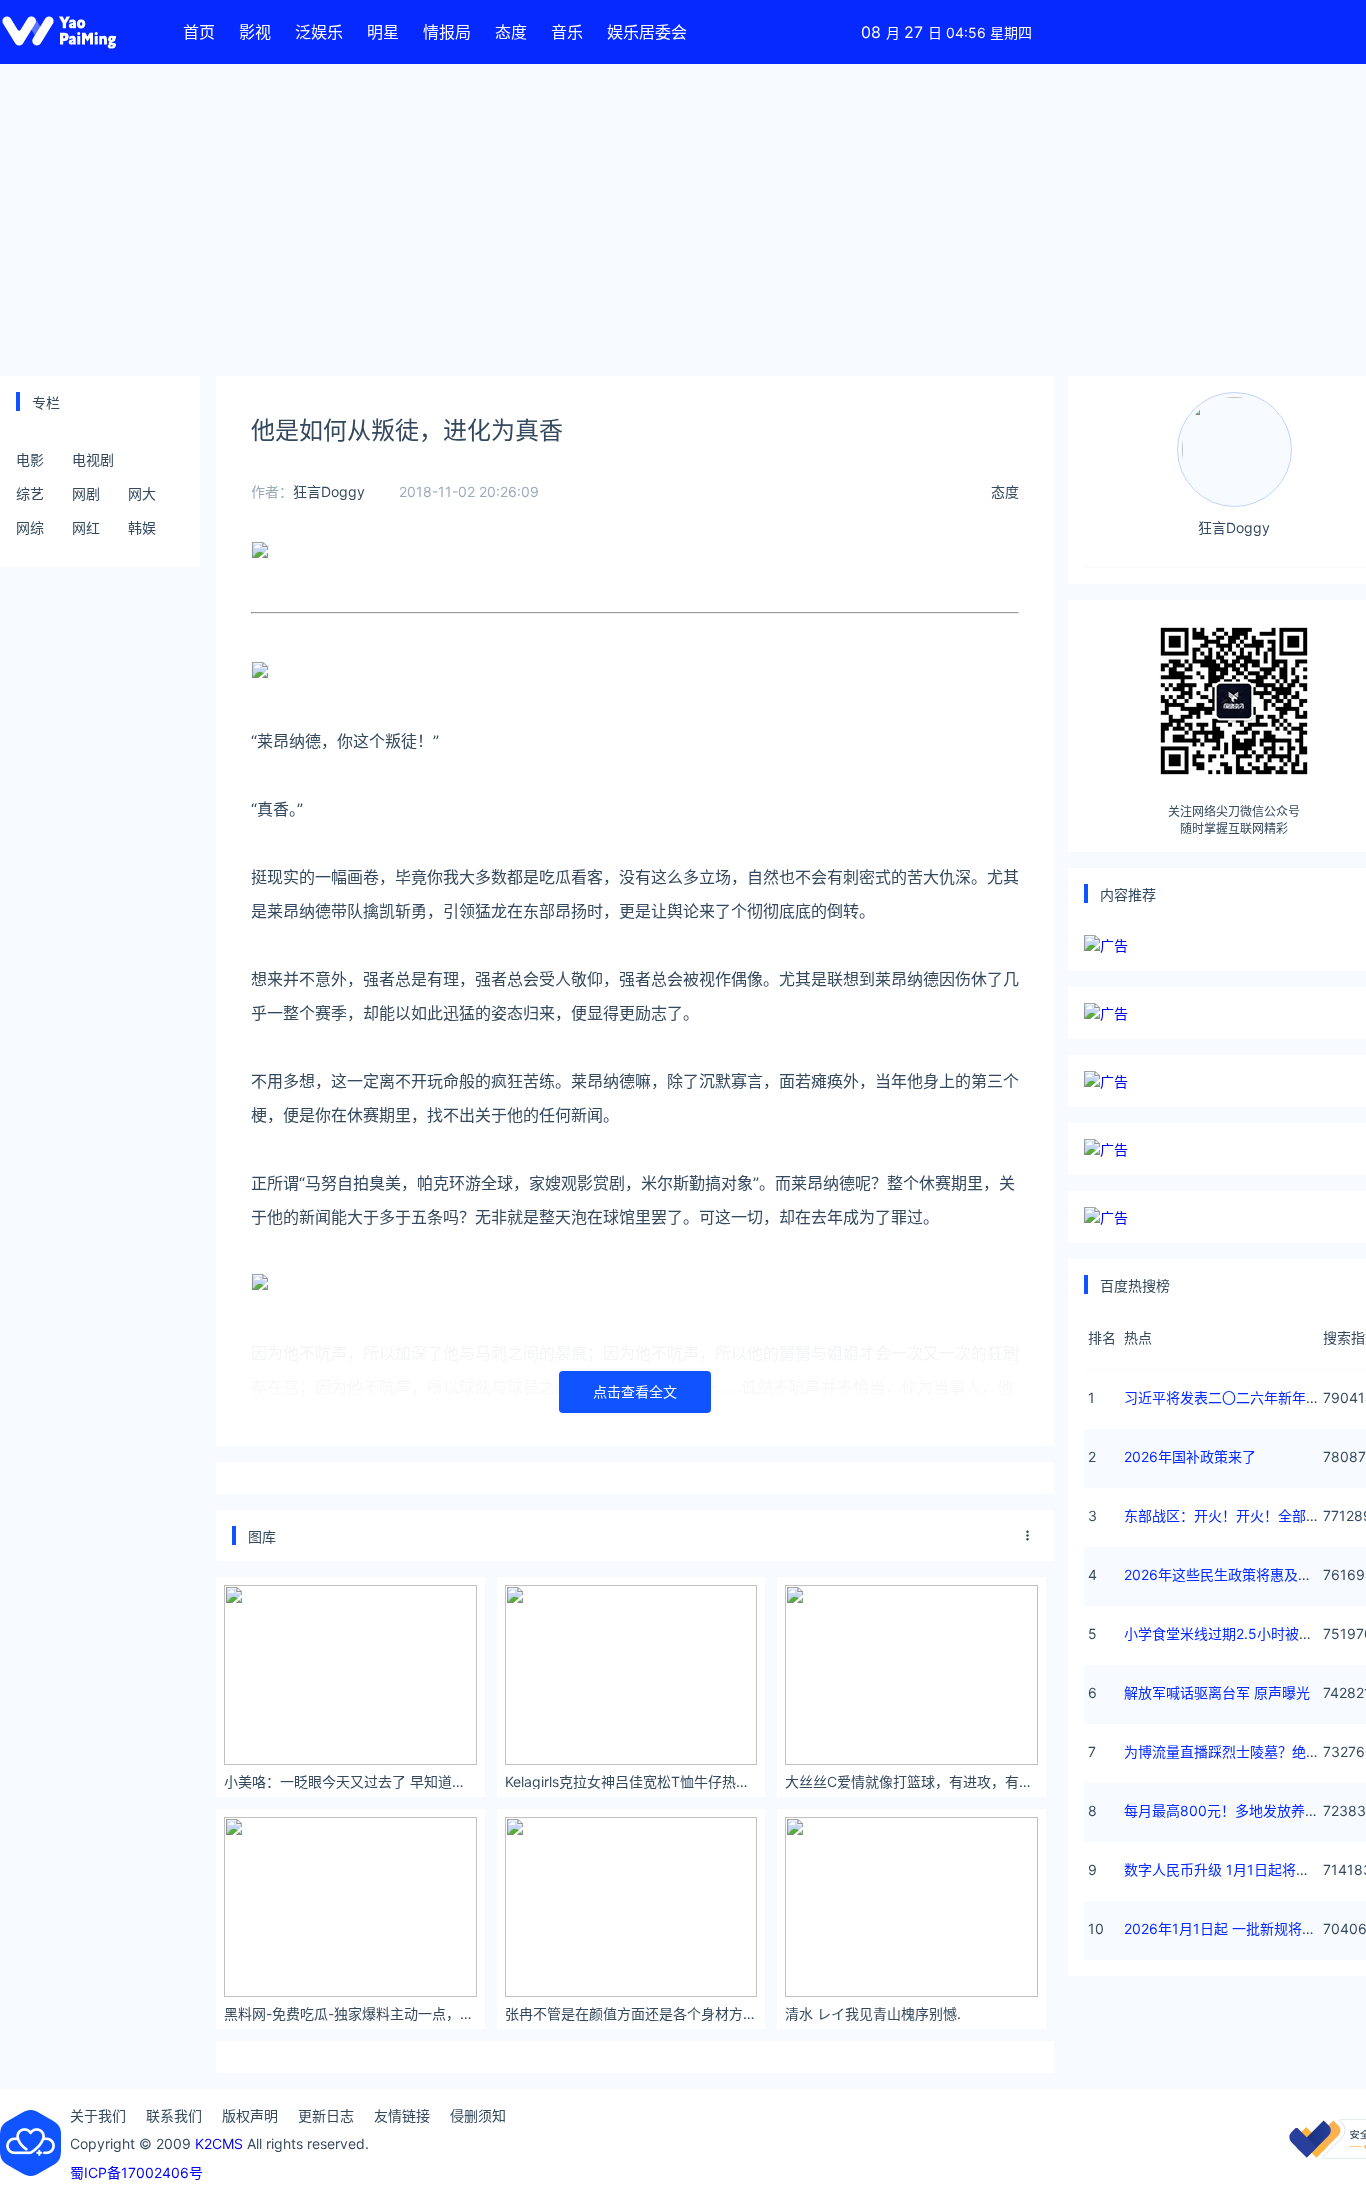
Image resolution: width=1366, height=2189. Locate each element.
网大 (142, 493)
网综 (30, 527)
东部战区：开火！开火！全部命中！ (1236, 1515)
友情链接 (402, 2115)
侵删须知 (478, 2115)
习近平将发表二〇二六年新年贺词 (1229, 1397)
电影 (30, 459)
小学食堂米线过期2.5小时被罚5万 (1230, 1633)
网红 (86, 527)
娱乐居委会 (647, 32)
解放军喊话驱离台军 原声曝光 (1217, 1692)
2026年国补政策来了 (1190, 1456)
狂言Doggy (329, 491)
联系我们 (174, 2115)
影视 (255, 32)
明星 (383, 32)
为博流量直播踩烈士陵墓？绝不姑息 (1236, 1751)
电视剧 (93, 459)
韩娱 (142, 527)
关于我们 (98, 2115)
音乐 (567, 32)
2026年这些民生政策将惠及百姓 (1225, 1574)
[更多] (1028, 1536)
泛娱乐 (319, 32)
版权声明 (250, 2115)
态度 (511, 32)
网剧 (86, 493)
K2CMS (219, 2143)
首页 (199, 32)
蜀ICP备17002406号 (136, 2172)
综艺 (30, 493)
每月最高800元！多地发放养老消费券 (1242, 1810)
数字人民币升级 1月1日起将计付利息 (1238, 1869)
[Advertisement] (683, 220)
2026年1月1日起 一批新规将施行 (1227, 1928)
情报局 (447, 32)
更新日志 (326, 2115)
